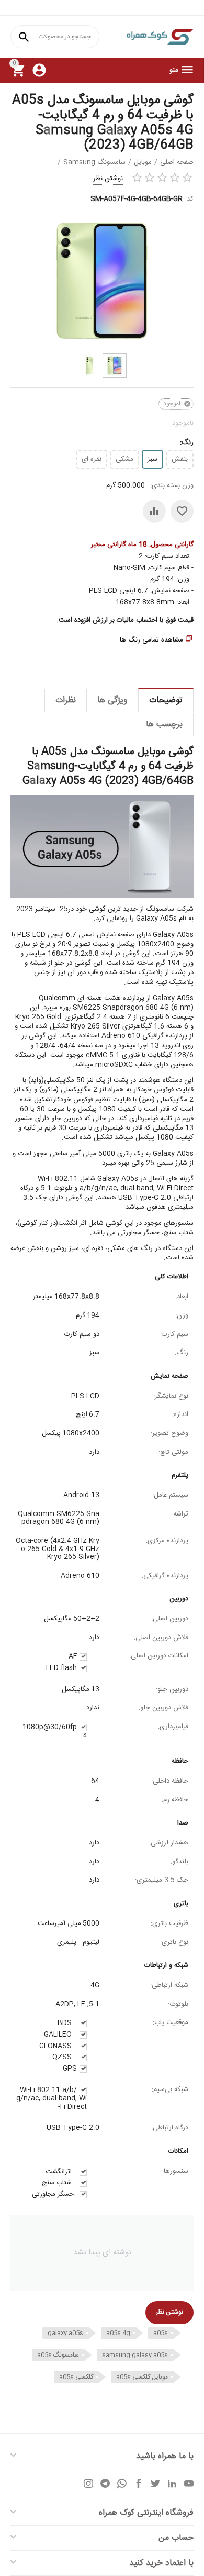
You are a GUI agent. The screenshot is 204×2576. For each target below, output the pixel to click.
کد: (189, 199)
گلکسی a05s (76, 2377)
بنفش (180, 459)
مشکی (124, 459)
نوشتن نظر (108, 179)
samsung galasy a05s (135, 2355)
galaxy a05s (65, 2333)
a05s (161, 2333)
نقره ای (92, 459)
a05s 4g (118, 2333)
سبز (152, 459)
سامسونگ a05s (58, 2355)
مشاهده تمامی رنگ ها (151, 640)
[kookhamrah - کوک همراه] (160, 37)
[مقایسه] (154, 511)
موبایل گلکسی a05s (142, 2377)
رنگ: (187, 443)
